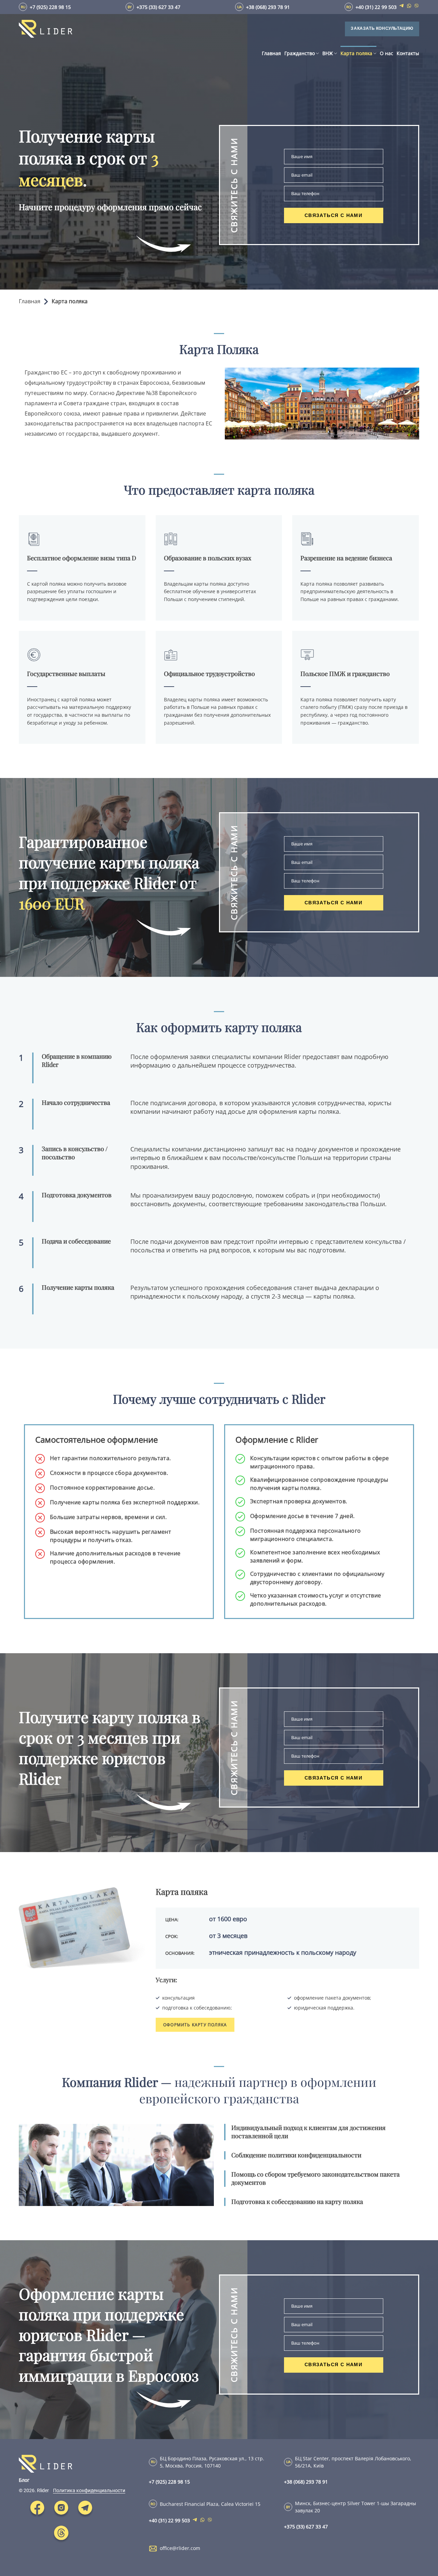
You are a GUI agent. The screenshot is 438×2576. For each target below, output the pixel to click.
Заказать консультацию (382, 28)
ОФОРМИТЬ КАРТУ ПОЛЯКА (195, 2025)
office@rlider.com (180, 2548)
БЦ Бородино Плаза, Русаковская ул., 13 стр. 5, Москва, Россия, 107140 (212, 2462)
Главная (30, 301)
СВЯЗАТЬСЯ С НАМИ (333, 215)
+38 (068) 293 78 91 (268, 7)
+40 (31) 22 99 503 (376, 7)
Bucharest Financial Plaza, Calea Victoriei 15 (210, 2504)
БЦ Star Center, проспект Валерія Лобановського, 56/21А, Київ (353, 2462)
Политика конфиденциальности (89, 2490)
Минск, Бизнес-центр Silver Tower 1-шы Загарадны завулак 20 (356, 2507)
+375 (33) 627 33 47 (158, 7)
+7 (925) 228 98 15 (50, 7)
